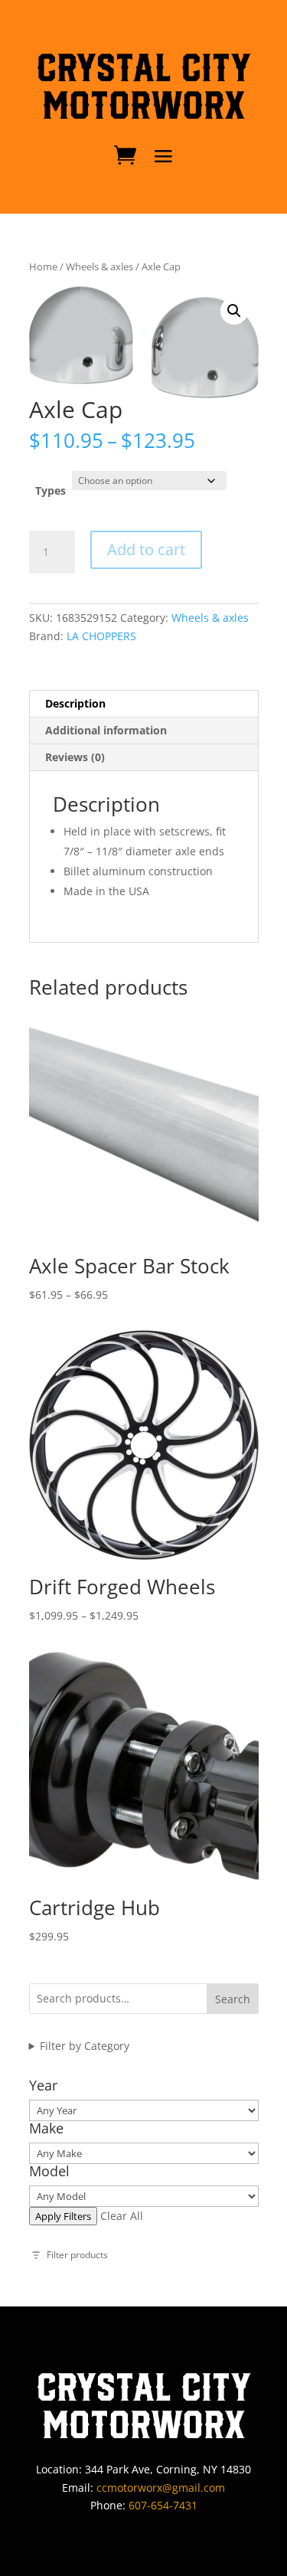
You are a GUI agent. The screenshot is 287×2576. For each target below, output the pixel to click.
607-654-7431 (163, 2505)
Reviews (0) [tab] (75, 757)
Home (43, 266)
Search (233, 1999)
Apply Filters (63, 2216)
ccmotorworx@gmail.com (161, 2488)
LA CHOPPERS (101, 636)
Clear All (122, 2216)
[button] (234, 311)
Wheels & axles (99, 266)
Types (51, 490)
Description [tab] (75, 703)
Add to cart (146, 549)
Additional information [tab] (106, 730)
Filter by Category (85, 2046)
